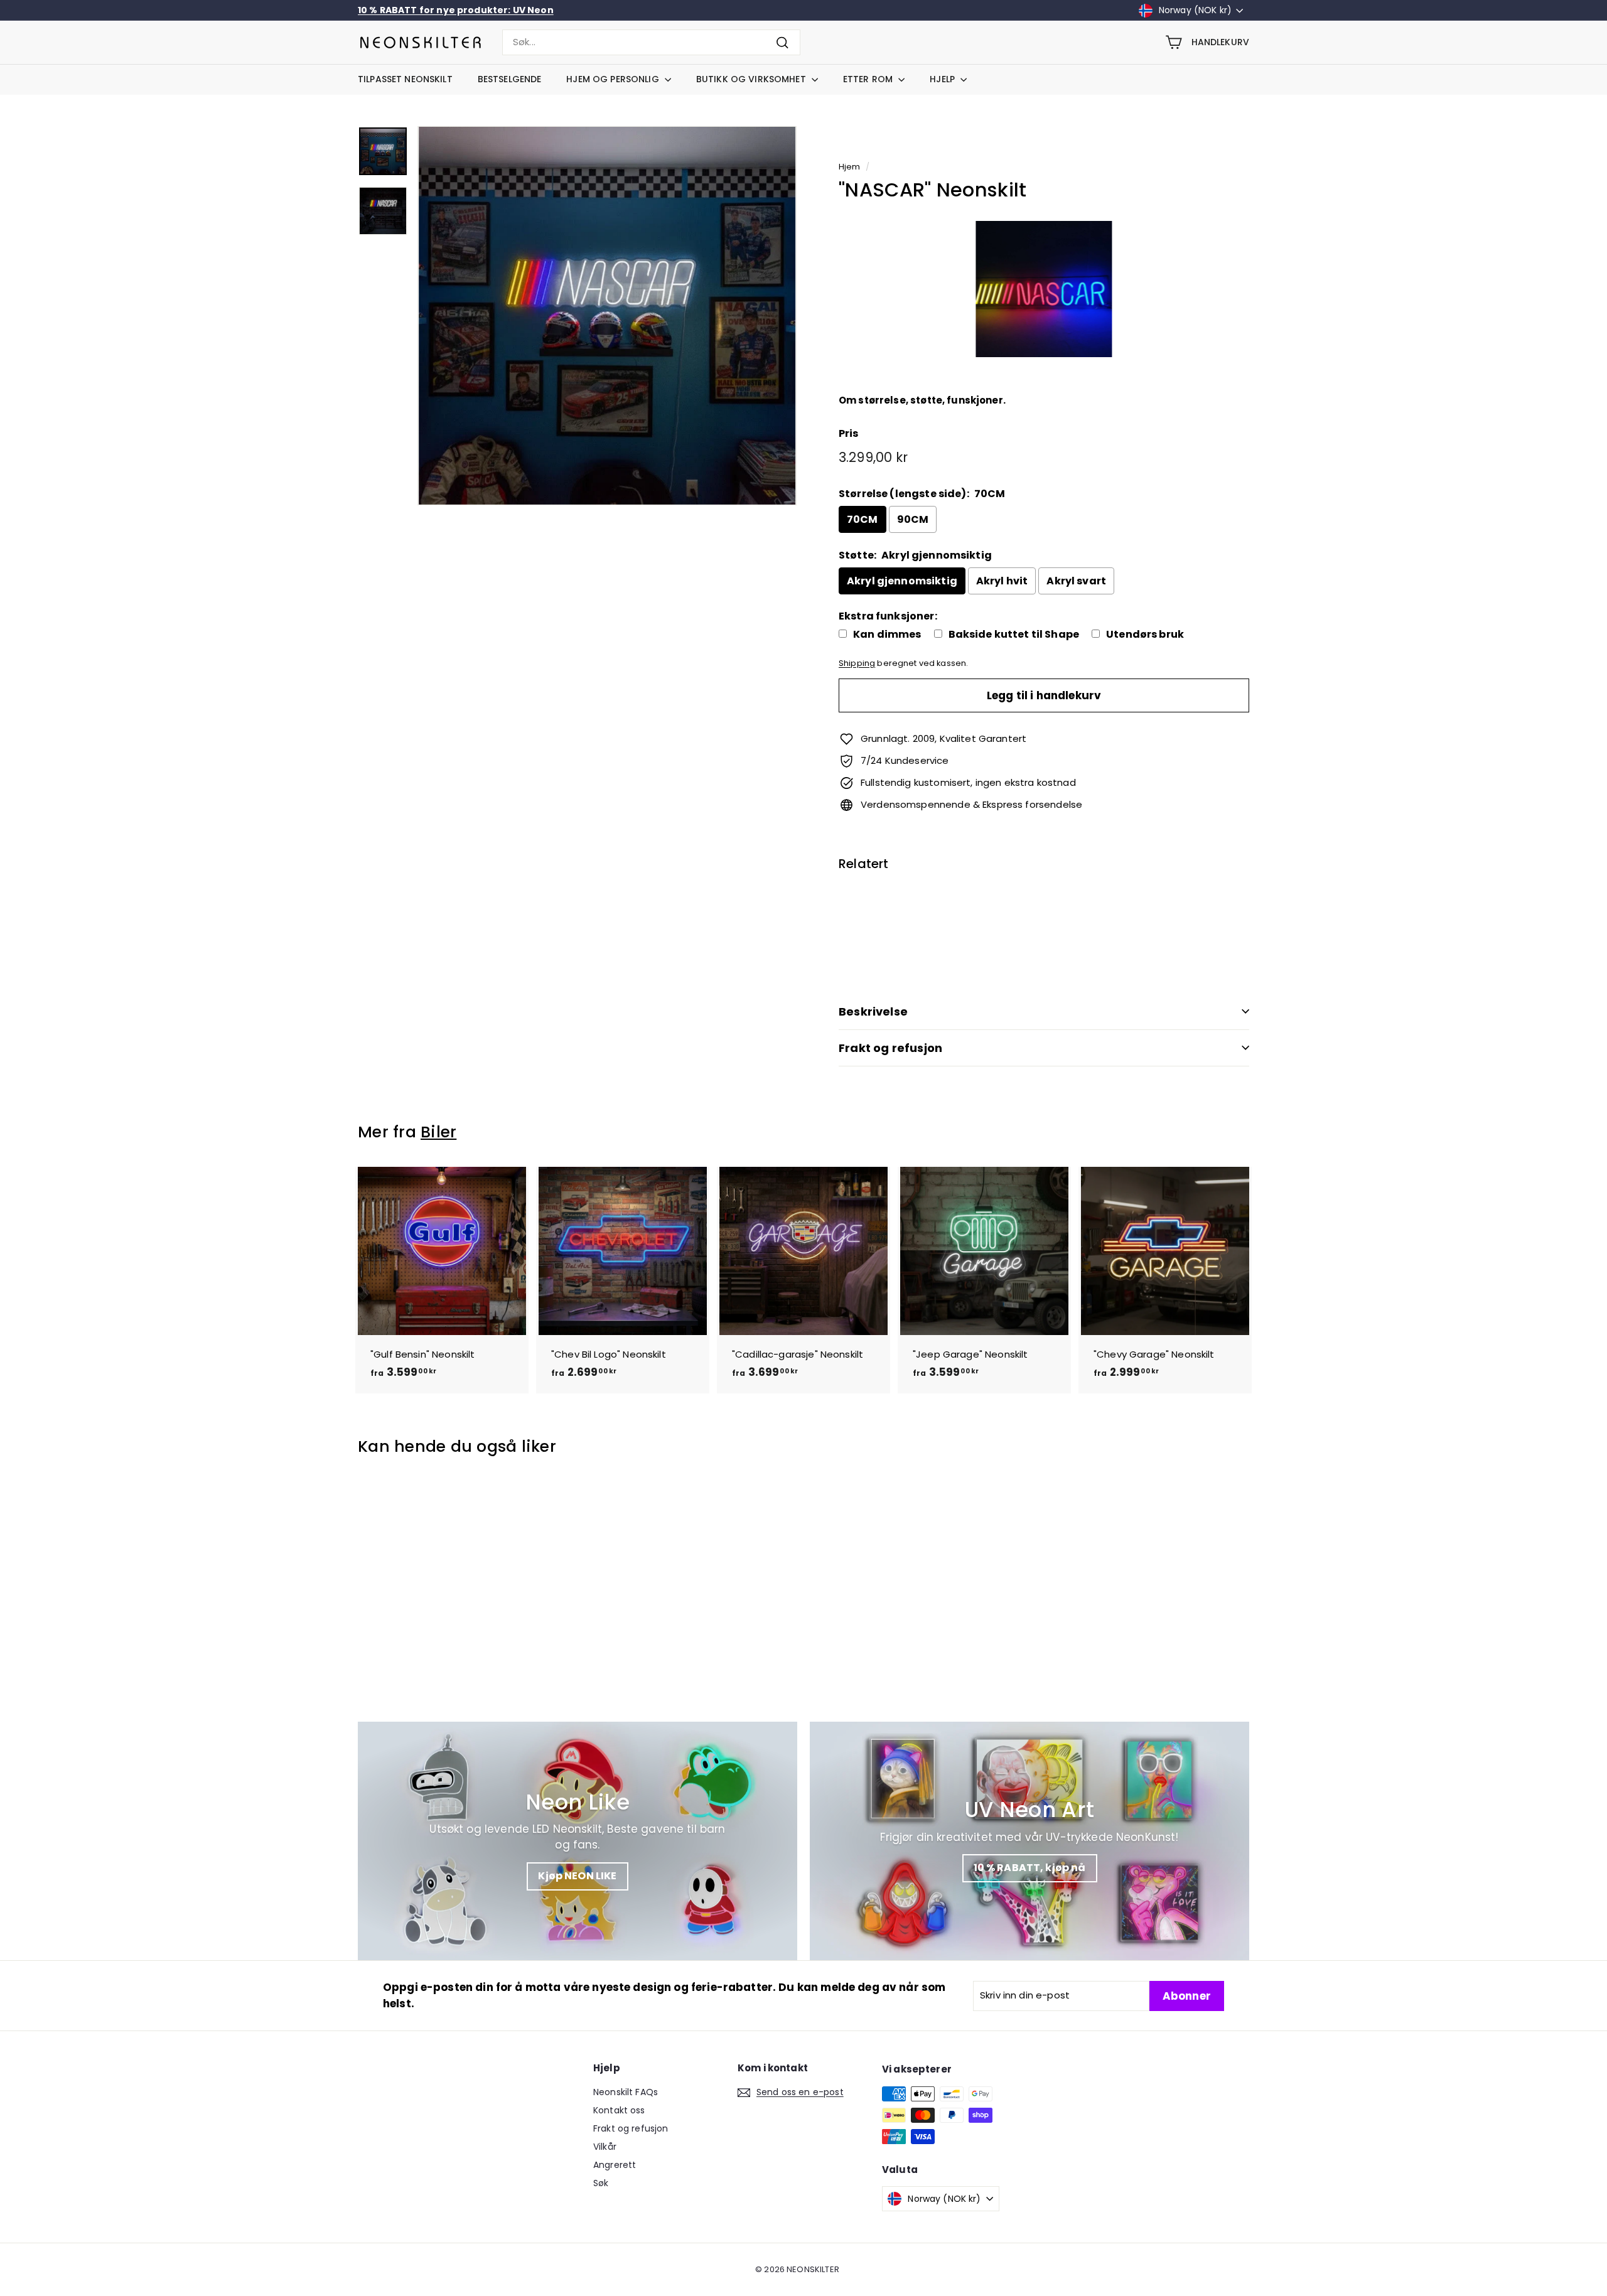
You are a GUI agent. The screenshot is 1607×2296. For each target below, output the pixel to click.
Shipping (857, 663)
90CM (913, 519)
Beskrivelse (873, 1011)
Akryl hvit (1002, 581)
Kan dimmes (887, 635)
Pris (849, 433)
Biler (438, 1132)
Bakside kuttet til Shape (1014, 635)
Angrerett (615, 2165)
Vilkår (605, 2147)
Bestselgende (510, 79)
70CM (863, 519)
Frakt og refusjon (890, 1048)
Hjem (850, 167)
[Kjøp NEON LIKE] (578, 1841)
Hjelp (943, 79)
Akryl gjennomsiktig (902, 581)
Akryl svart (1076, 581)
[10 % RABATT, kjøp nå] (1029, 1841)
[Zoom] (607, 316)
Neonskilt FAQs (626, 2092)
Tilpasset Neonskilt (405, 79)
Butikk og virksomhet (752, 79)
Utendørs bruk (1145, 635)
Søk (601, 2183)
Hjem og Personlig (614, 79)
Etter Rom (869, 79)
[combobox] (651, 42)
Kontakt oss (619, 2110)
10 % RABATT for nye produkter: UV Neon (456, 10)
